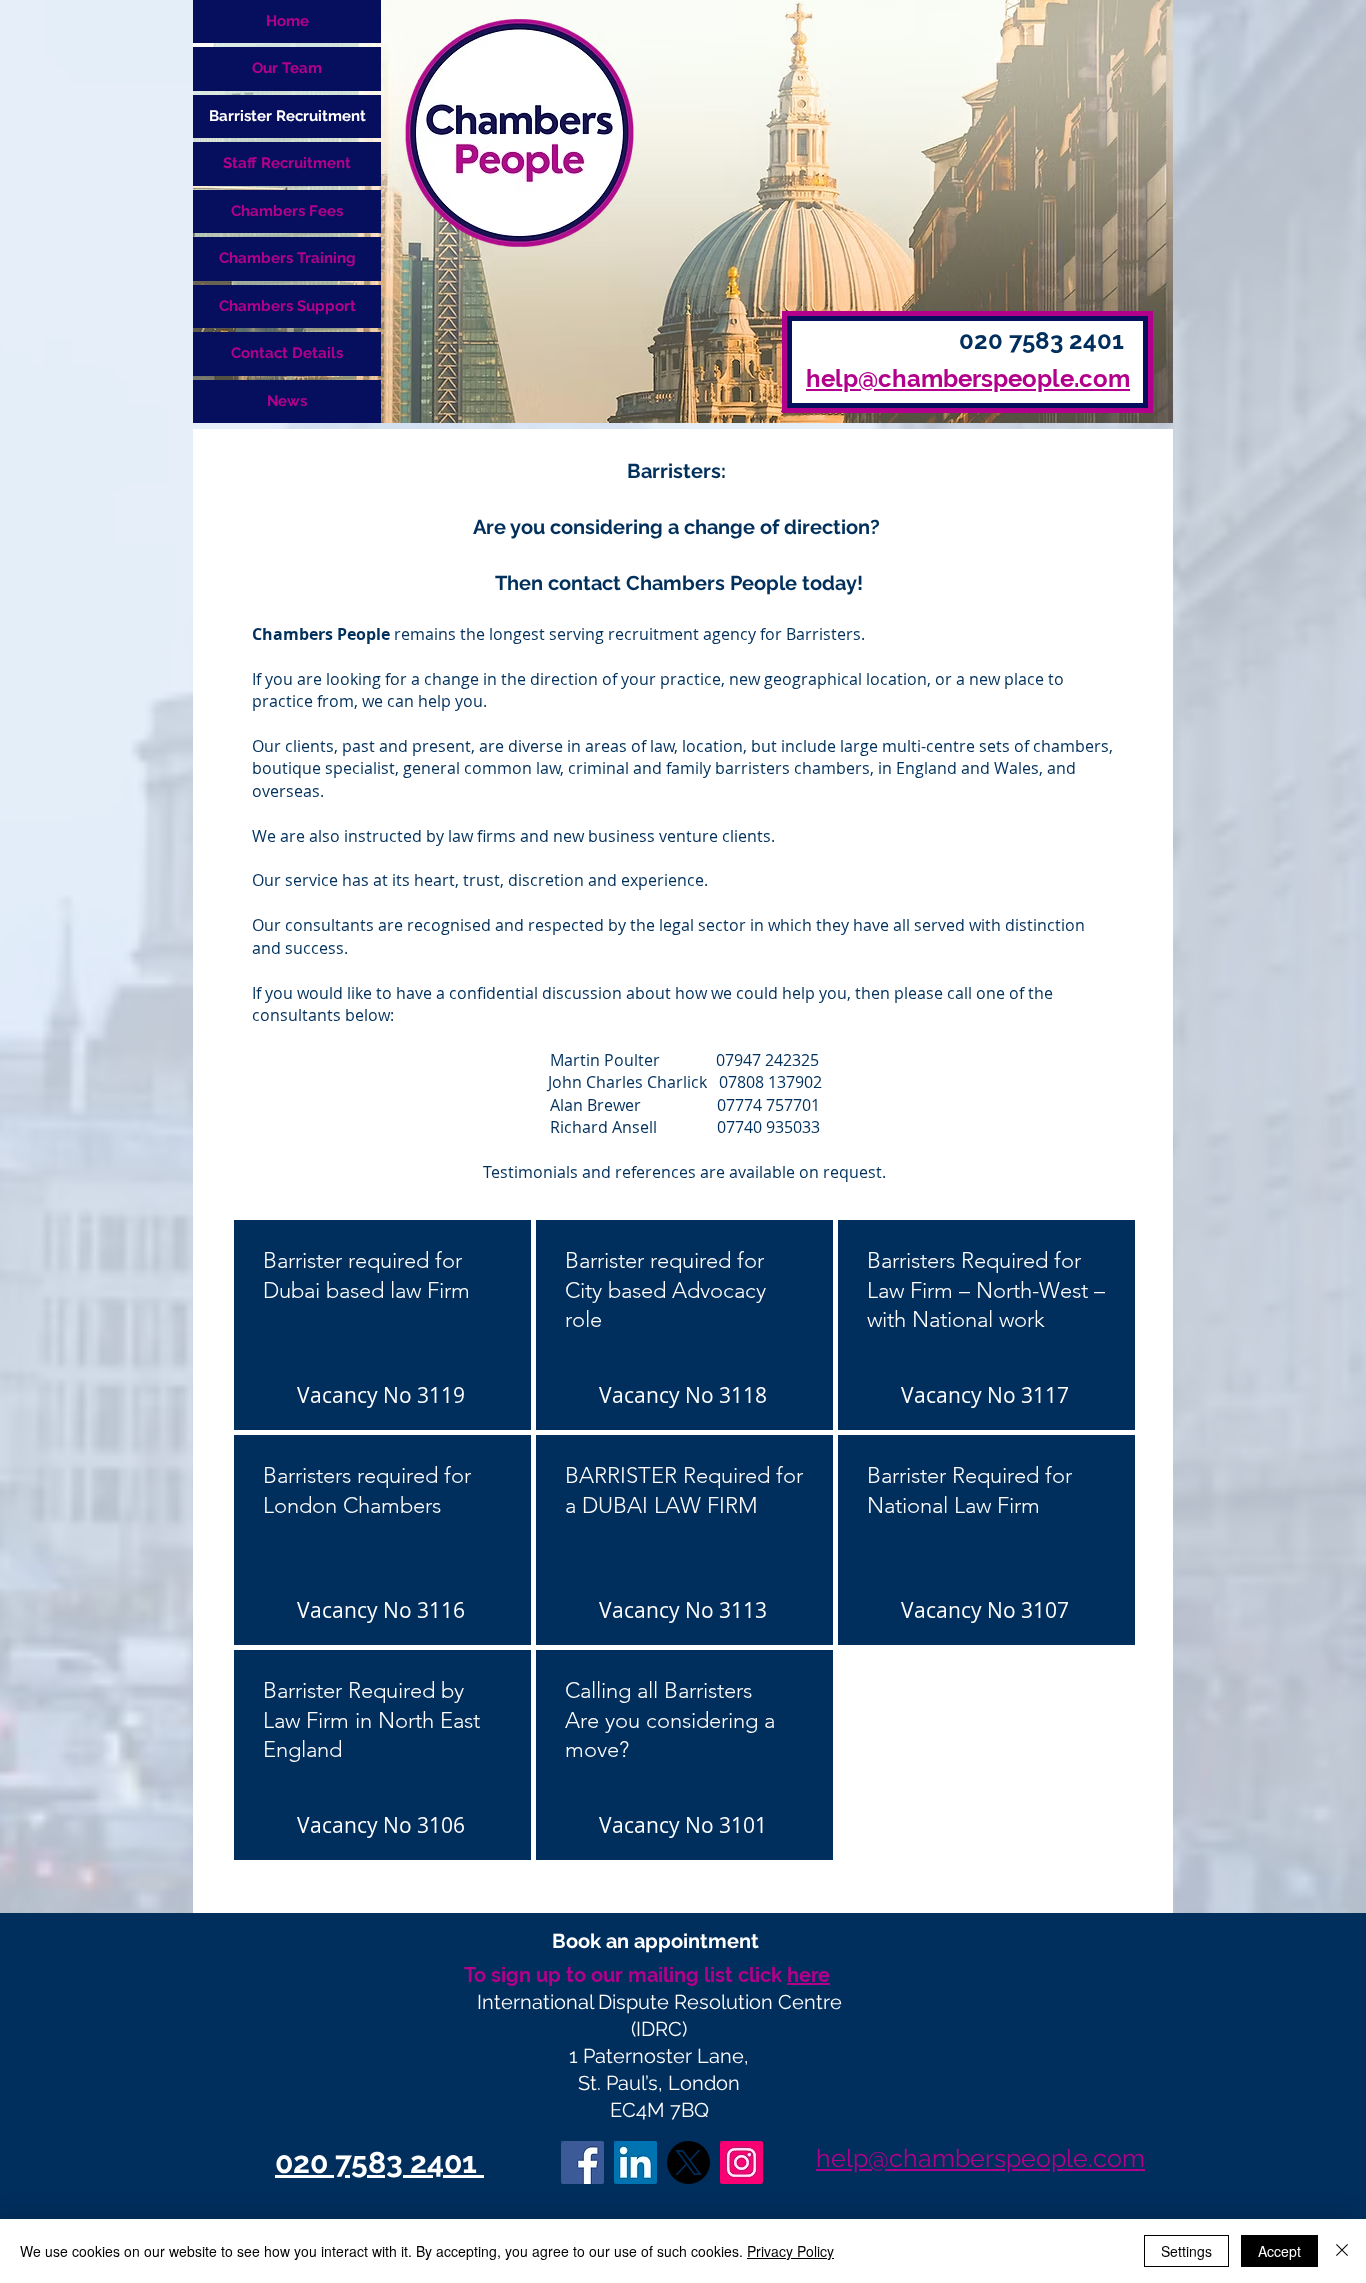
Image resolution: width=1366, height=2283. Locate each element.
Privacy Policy (790, 2251)
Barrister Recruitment (287, 116)
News (287, 401)
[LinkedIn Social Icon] (635, 2162)
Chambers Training (287, 258)
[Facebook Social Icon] (582, 2162)
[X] (688, 2162)
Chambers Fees (287, 211)
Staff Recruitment (287, 163)
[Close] (1342, 2251)
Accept (1279, 2251)
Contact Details (287, 353)
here (808, 1975)
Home (287, 21)
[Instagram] (741, 2162)
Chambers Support (287, 306)
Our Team (287, 68)
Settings (1186, 2251)
